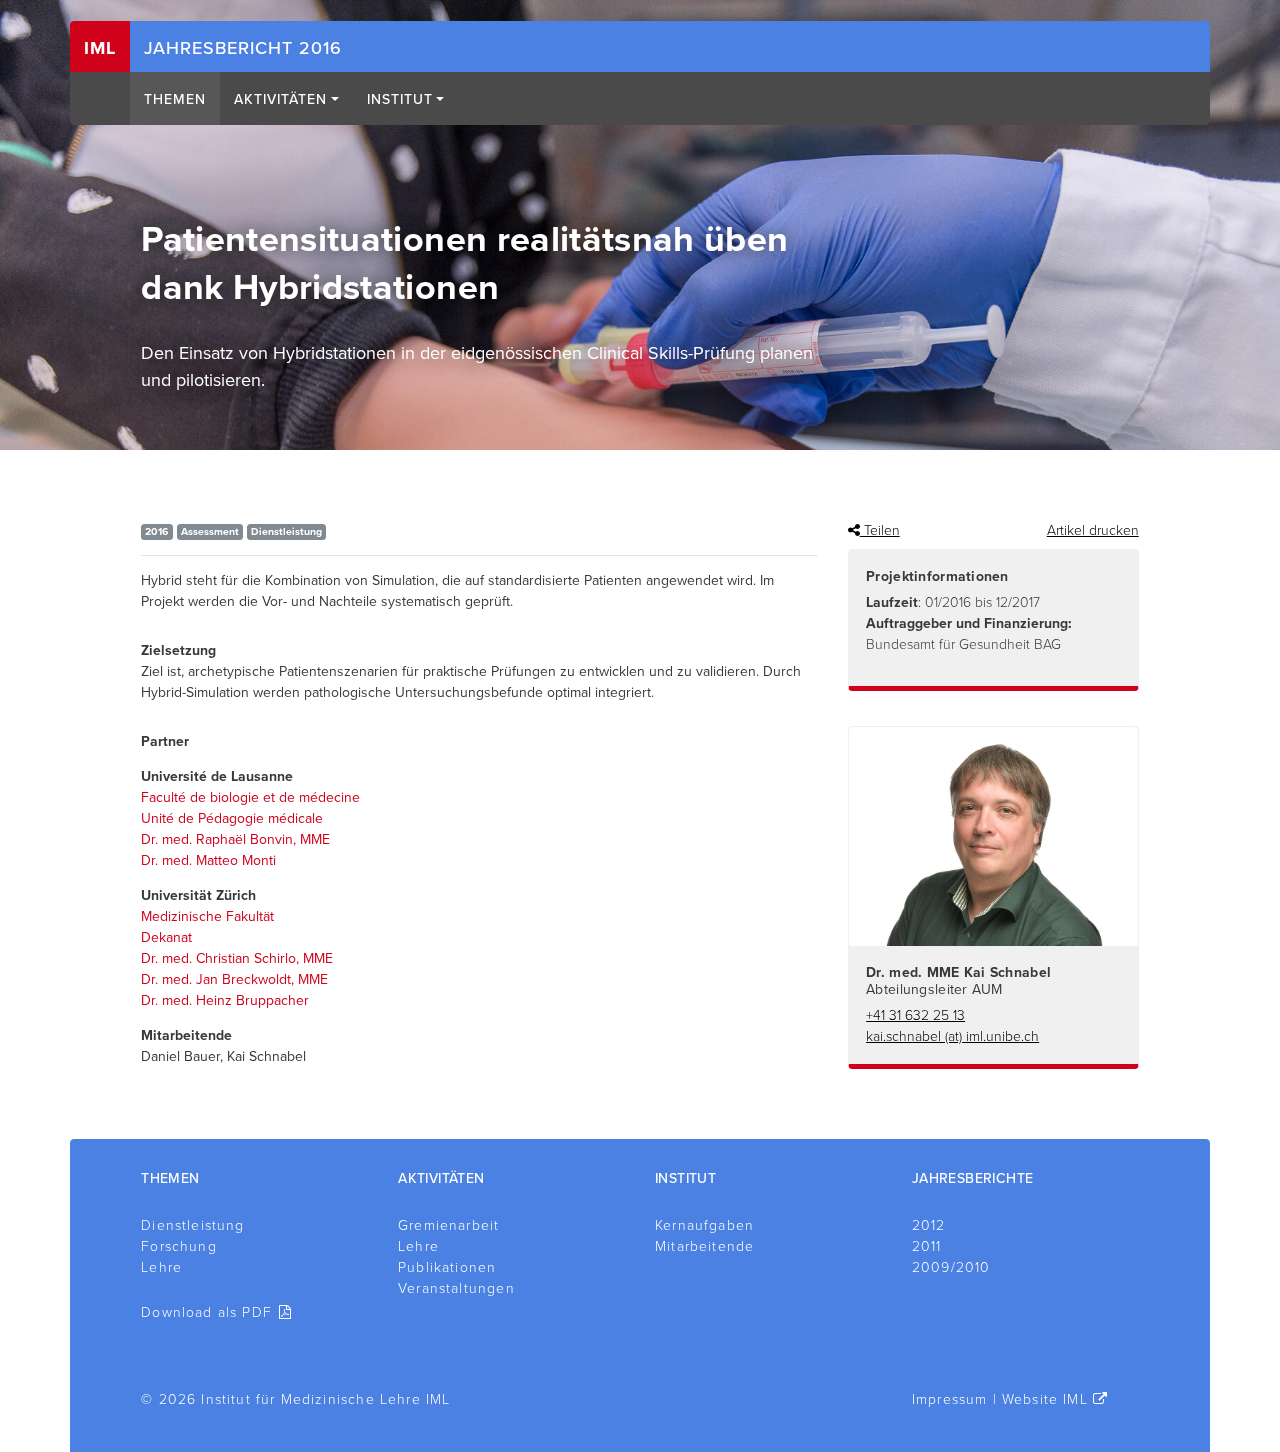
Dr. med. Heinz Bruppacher (225, 1000)
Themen (175, 99)
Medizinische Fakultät (207, 916)
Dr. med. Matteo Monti (208, 860)
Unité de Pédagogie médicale (232, 818)
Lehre (161, 1267)
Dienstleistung (192, 1225)
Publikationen (447, 1267)
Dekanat (166, 937)
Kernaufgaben (704, 1225)
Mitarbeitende (704, 1246)
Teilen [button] (880, 530)
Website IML (1045, 1399)
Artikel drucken (1093, 530)
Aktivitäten (280, 99)
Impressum (950, 1399)
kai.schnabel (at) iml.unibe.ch (952, 1036)
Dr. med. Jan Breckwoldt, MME (234, 979)
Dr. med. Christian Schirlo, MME (237, 958)
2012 (929, 1225)
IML (100, 48)
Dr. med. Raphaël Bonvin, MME (235, 839)
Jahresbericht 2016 (243, 48)
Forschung (179, 1246)
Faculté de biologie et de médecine (250, 797)
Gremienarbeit (448, 1225)
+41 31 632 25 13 (915, 1015)
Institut (400, 99)
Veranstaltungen (456, 1288)
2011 (927, 1246)
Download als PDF (206, 1312)
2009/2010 (951, 1267)
